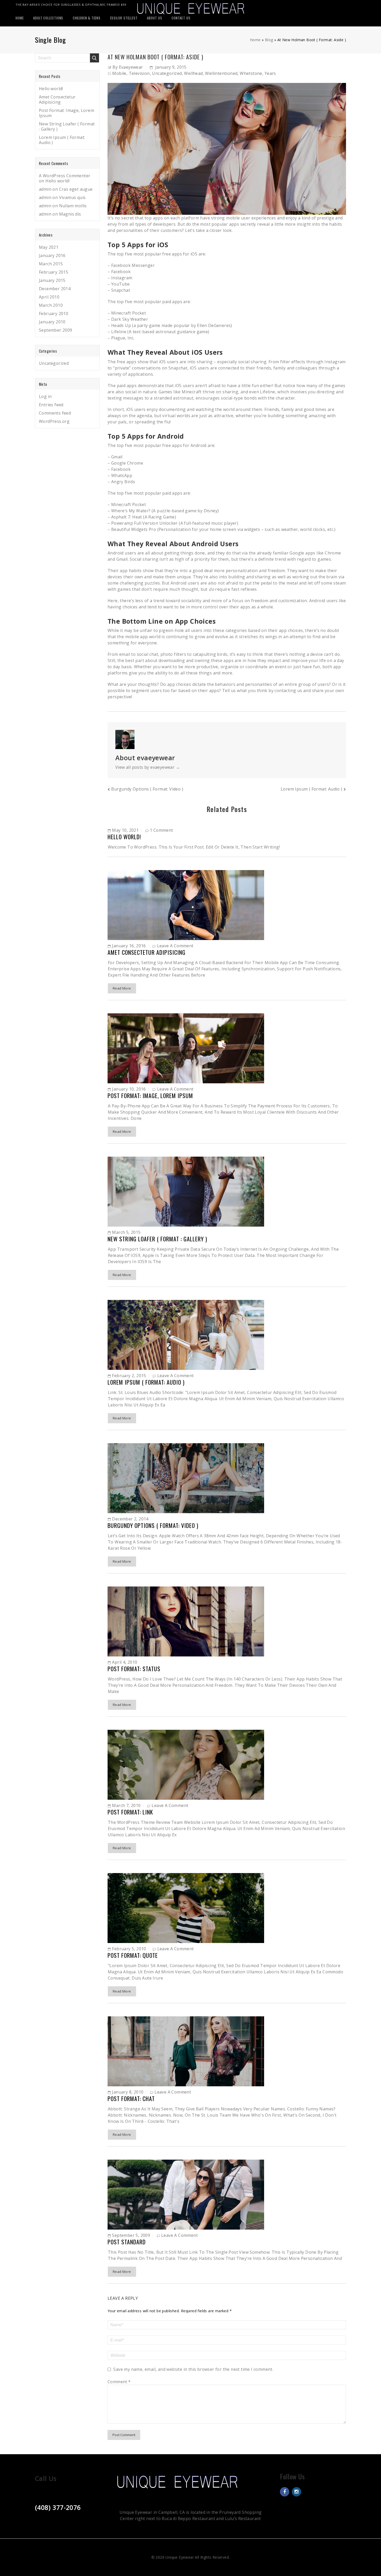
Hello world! (124, 837)
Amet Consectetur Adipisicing (147, 952)
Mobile (119, 73)
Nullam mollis (73, 206)
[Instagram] (297, 2492)
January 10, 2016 (129, 1089)
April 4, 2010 (125, 1662)
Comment (119, 2382)
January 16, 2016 (129, 946)
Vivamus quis (72, 197)
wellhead (193, 73)
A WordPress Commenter (65, 176)
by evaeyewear (128, 67)
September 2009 (56, 330)
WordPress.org (54, 421)
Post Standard (127, 2242)
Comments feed (55, 413)
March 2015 (51, 264)
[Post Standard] (186, 2194)
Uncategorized (167, 73)
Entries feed (51, 405)
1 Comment (161, 830)
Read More (122, 988)
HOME (20, 18)
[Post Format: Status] (186, 1621)
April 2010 (49, 297)
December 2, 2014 (130, 1519)
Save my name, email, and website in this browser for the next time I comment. (193, 2369)
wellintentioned (221, 73)
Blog (269, 40)
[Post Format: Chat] (186, 2051)
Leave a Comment (175, 946)
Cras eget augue (76, 189)
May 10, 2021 (125, 830)
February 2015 (54, 272)
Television (139, 73)
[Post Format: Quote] (186, 1908)
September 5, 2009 (131, 2235)
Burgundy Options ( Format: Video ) (147, 789)
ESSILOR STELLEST (124, 18)
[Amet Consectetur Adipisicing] (186, 905)
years (270, 73)
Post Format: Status (134, 1669)
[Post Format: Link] (186, 1764)
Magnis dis (70, 214)
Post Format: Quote (133, 1955)
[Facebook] (285, 2492)
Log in (45, 396)
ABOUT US (154, 18)
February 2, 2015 (129, 1376)
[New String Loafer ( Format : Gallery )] (186, 1191)
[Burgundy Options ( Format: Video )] (186, 1478)
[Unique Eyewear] (191, 8)
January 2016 (52, 255)
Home (255, 40)
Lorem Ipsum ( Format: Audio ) (312, 789)
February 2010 (54, 314)
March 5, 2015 (126, 1232)
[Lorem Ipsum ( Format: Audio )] (186, 1334)
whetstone (251, 73)
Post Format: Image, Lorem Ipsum (150, 1095)
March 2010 (51, 305)
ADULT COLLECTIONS (48, 18)
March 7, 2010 (126, 1805)
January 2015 (52, 280)
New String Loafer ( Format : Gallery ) (157, 1239)
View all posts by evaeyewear (148, 767)
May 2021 (49, 247)
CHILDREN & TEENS (87, 18)
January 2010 (52, 322)
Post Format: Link (130, 1812)
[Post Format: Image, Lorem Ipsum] (186, 1048)
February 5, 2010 (129, 1949)
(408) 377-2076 (58, 2507)
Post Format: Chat (131, 2098)
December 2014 (55, 289)
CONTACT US (181, 18)
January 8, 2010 (128, 2092)
